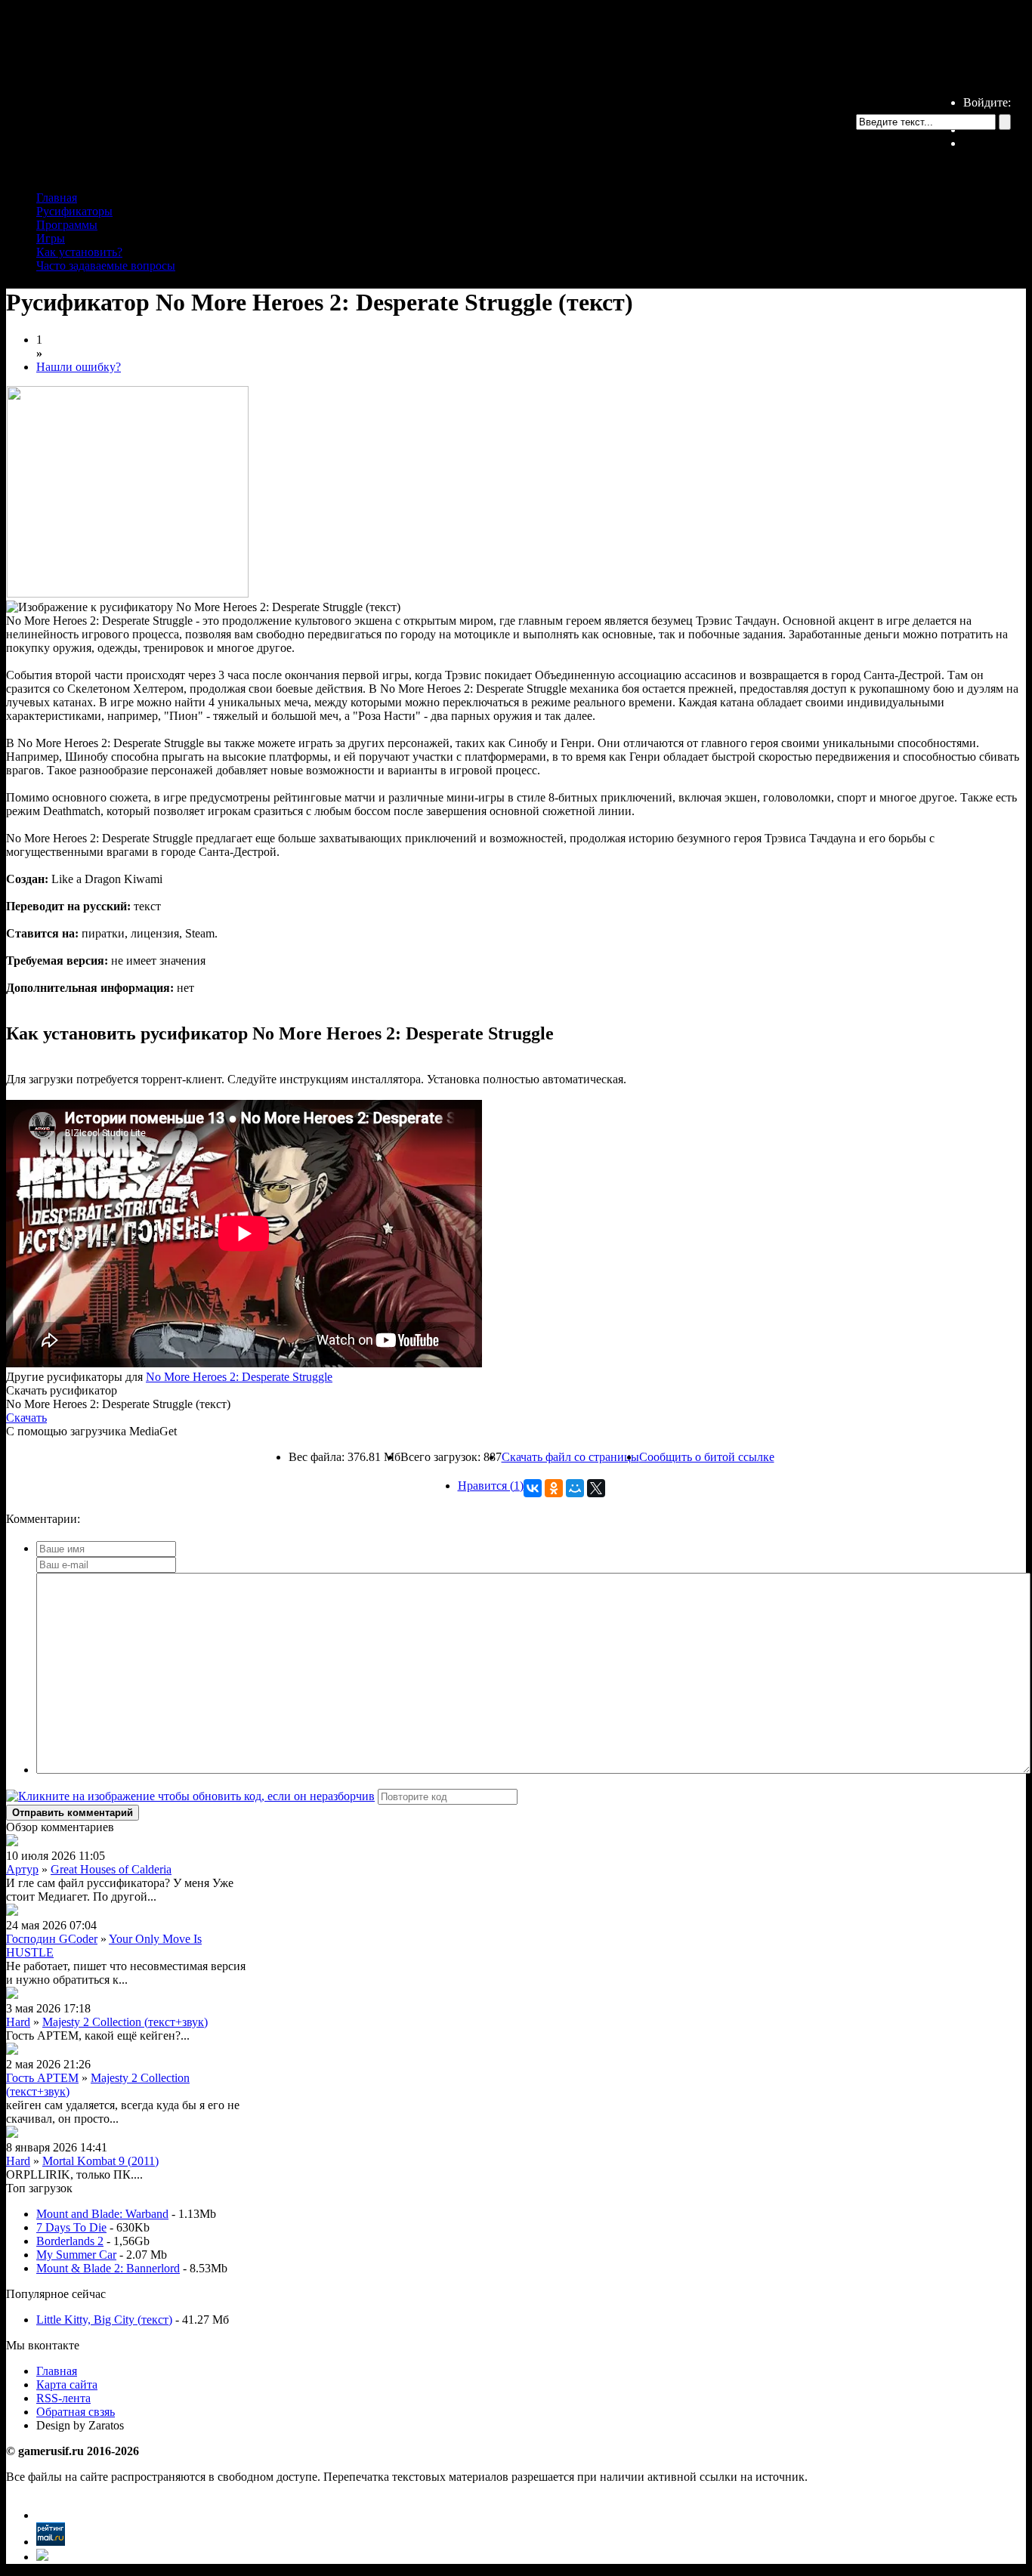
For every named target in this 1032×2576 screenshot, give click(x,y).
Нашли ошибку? (79, 367)
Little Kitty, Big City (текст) (104, 2320)
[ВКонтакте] (533, 1488)
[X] (596, 1488)
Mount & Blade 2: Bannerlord (108, 2268)
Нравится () (491, 1486)
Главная (57, 198)
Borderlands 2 (70, 2241)
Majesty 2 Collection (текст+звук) (125, 2022)
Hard (18, 2022)
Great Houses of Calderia (111, 1869)
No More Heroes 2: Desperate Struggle (239, 1377)
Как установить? (79, 252)
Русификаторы (74, 211)
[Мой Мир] (575, 1488)
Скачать (26, 1418)
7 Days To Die (71, 2227)
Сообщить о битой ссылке (707, 1457)
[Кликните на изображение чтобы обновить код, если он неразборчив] (190, 1796)
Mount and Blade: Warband (102, 2214)
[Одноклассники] (554, 1488)
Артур (22, 1869)
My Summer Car (76, 2255)
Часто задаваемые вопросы (106, 266)
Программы (67, 225)
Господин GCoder (52, 1939)
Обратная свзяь (76, 2412)
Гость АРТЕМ (42, 2078)
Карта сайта (67, 2384)
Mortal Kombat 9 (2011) (100, 2161)
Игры (51, 238)
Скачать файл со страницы (570, 1457)
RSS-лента (63, 2398)
